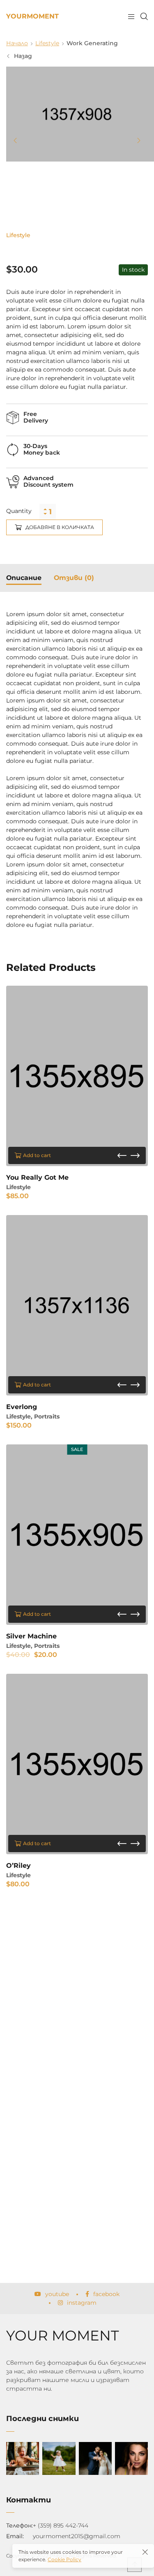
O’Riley (18, 1866)
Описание (24, 578)
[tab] (24, 578)
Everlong (22, 1407)
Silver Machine (31, 1636)
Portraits (47, 1416)
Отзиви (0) (74, 578)
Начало (17, 43)
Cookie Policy (64, 2559)
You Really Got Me (37, 1177)
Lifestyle (47, 43)
